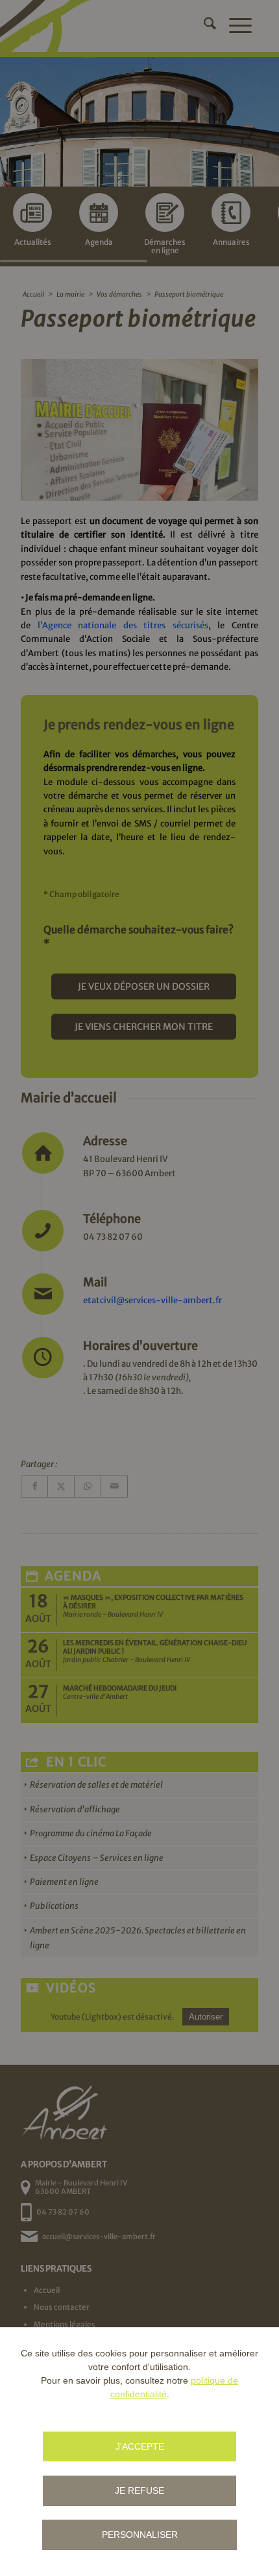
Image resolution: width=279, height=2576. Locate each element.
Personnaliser (140, 2535)
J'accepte (140, 2446)
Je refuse (139, 2491)
